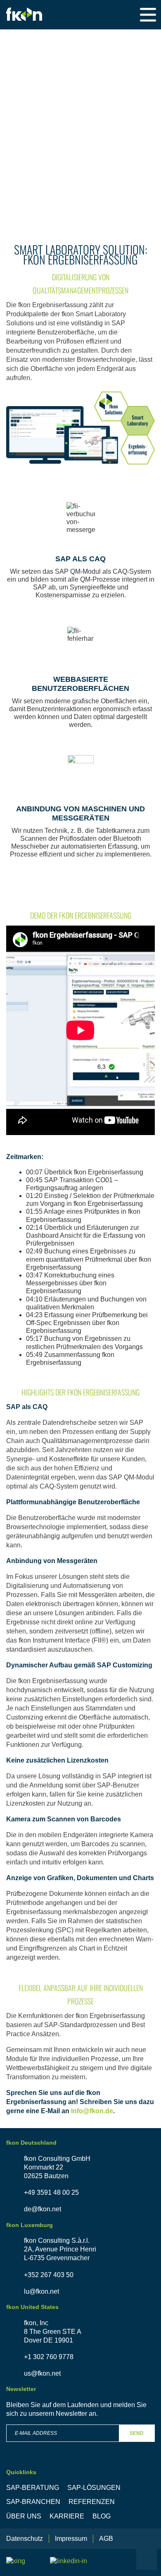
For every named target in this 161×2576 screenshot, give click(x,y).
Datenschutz (25, 2539)
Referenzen (92, 2502)
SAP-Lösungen (94, 2488)
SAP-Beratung (33, 2488)
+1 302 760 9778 (49, 2357)
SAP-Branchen (33, 2502)
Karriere (67, 2516)
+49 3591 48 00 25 (51, 2192)
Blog (102, 2516)
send (137, 2433)
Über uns (24, 2516)
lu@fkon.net (41, 2291)
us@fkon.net (42, 2373)
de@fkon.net (43, 2209)
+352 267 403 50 (49, 2275)
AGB (106, 2539)
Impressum (71, 2539)
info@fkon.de (92, 2111)
